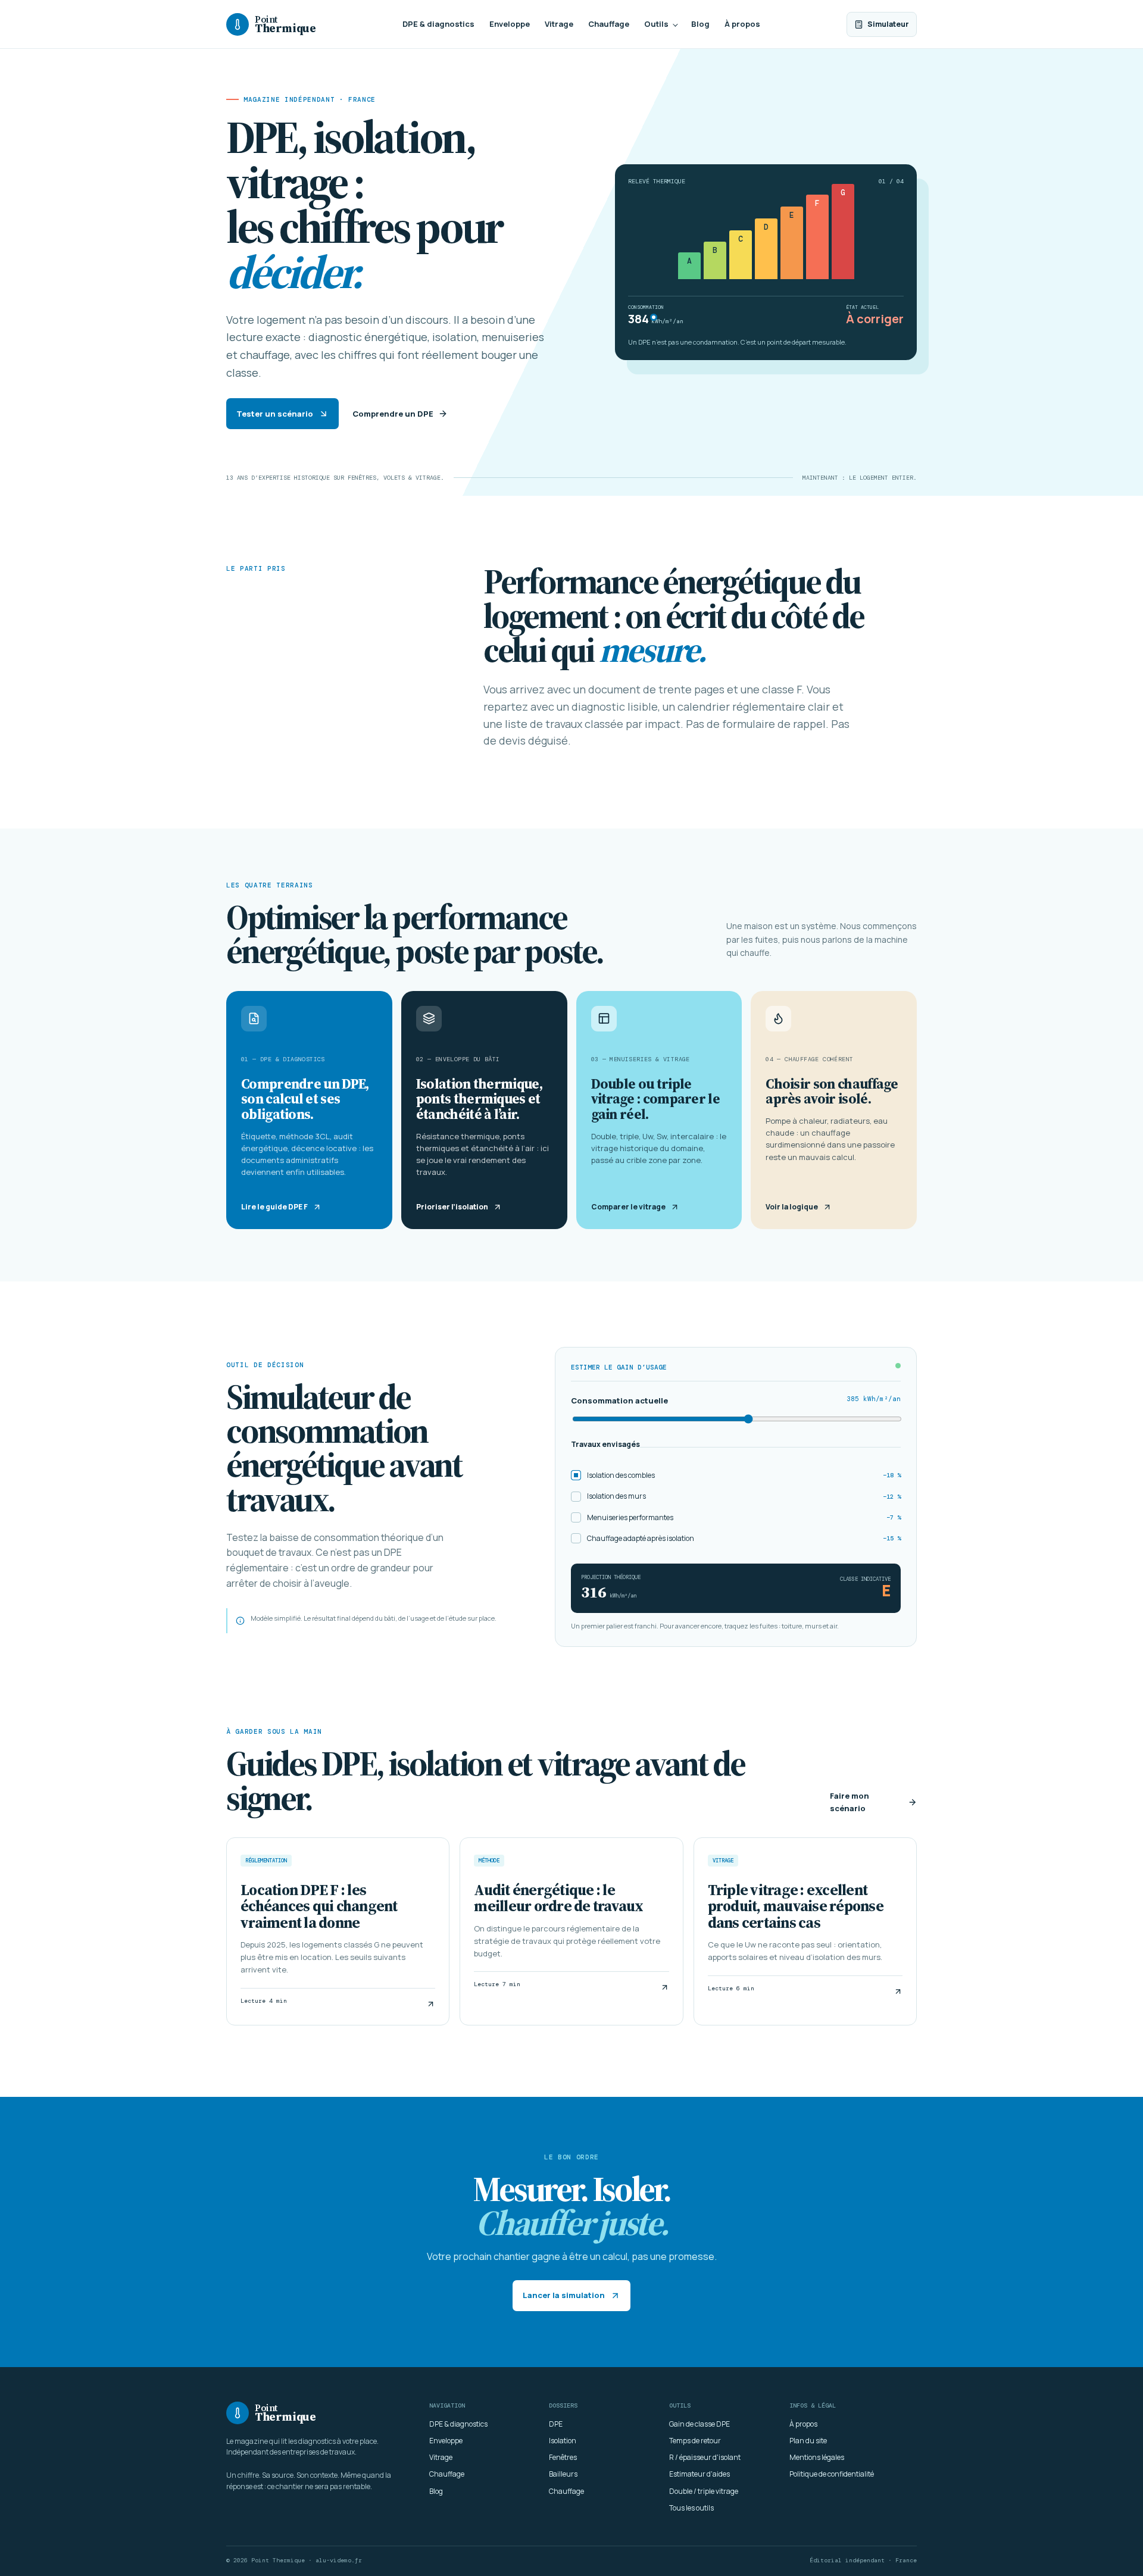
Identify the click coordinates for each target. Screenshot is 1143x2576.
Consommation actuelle (736, 1400)
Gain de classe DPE (699, 2424)
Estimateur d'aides (699, 2474)
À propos (742, 24)
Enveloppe (510, 24)
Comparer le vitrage (628, 1207)
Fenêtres (563, 2457)
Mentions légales (817, 2457)
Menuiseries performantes (744, 1517)
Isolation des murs (744, 1496)
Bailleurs (563, 2474)
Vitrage (559, 24)
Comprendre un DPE (393, 414)
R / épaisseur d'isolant (705, 2457)
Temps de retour (695, 2441)
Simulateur (888, 24)
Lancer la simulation (564, 2295)
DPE (556, 2424)
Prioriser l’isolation (452, 1207)
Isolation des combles (744, 1475)
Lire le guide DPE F (274, 1207)
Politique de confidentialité (832, 2474)
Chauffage (609, 24)
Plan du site (808, 2441)
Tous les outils (691, 2508)
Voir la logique (792, 1207)
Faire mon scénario (850, 1802)
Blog (700, 24)
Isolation (563, 2441)
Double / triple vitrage (704, 2491)
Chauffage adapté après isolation (744, 1538)
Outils (656, 24)
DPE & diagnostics (438, 24)
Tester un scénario (275, 414)
